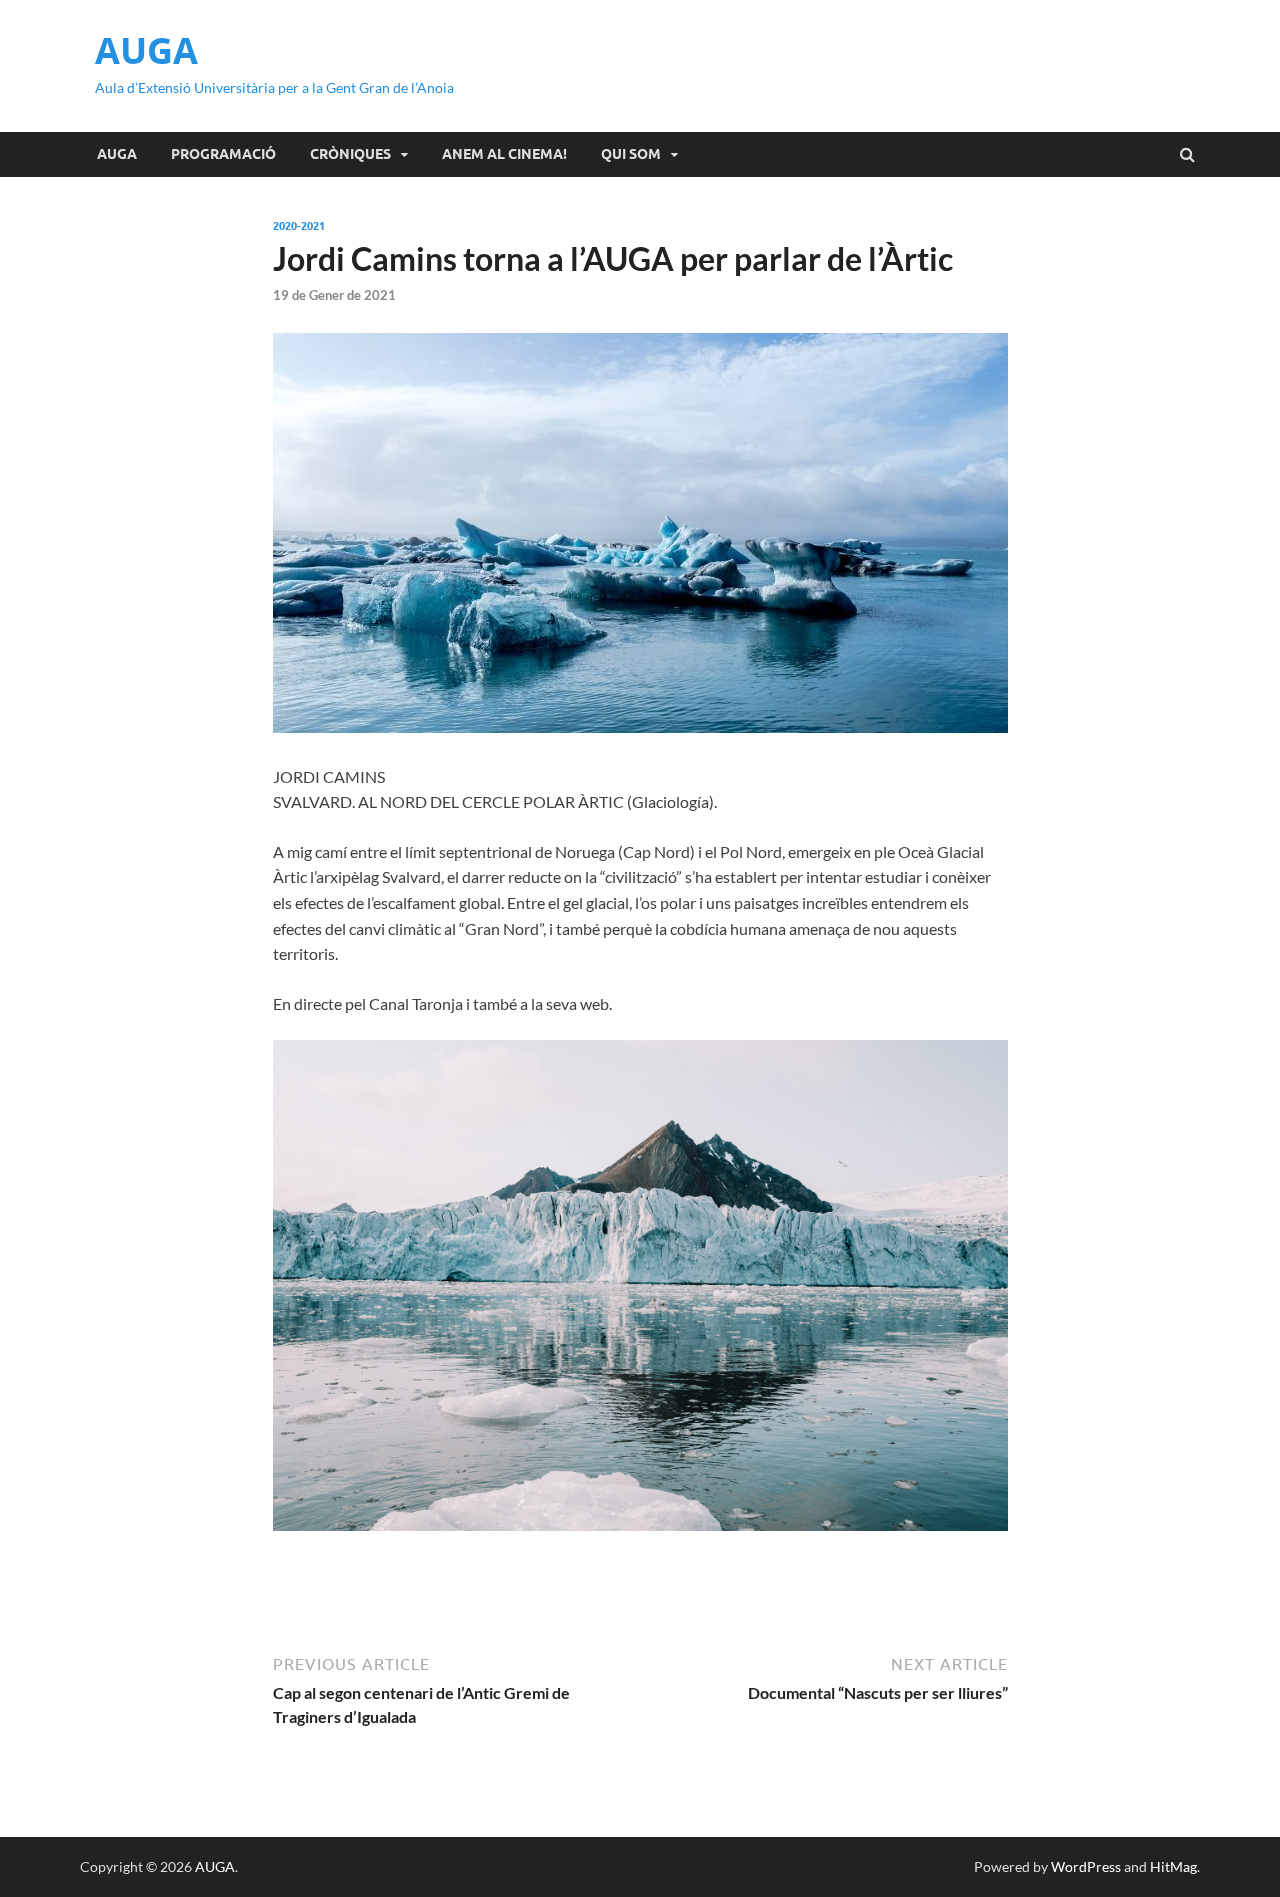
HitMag (1173, 1866)
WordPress (1086, 1866)
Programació (223, 154)
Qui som (631, 154)
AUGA (146, 50)
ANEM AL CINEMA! (504, 154)
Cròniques (350, 154)
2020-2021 (299, 226)
